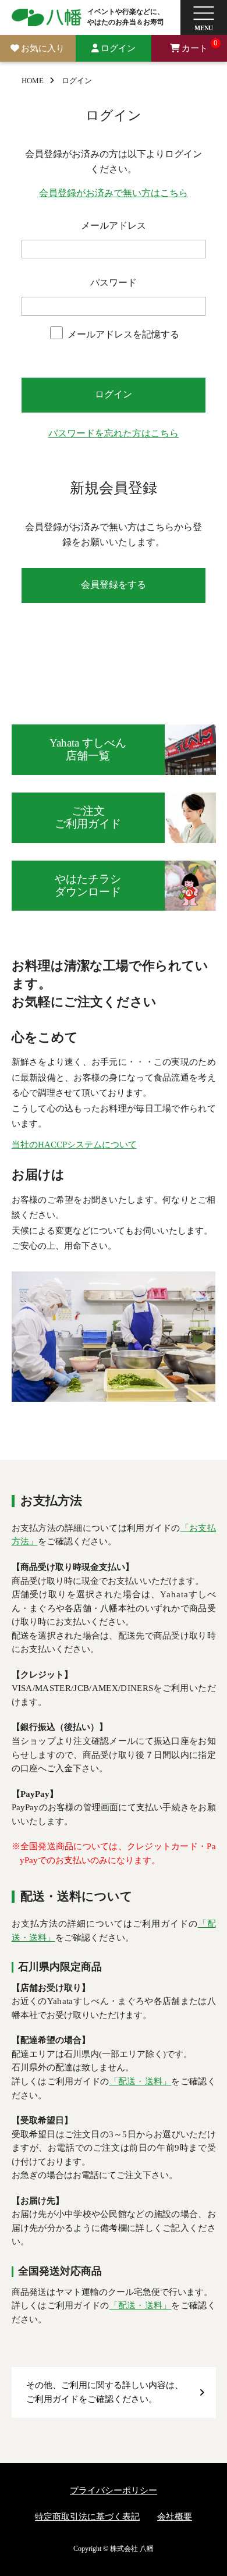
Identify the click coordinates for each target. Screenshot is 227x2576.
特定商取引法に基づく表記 (87, 2517)
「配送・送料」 (141, 2081)
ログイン (118, 48)
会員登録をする (114, 585)
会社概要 (175, 2517)
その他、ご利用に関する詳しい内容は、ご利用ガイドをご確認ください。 (105, 2392)
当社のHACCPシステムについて (74, 1145)
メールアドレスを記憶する (123, 335)
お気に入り (43, 48)
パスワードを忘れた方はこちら (114, 434)
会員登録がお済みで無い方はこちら (114, 193)
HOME (33, 81)
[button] (204, 17)
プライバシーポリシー (114, 2490)
